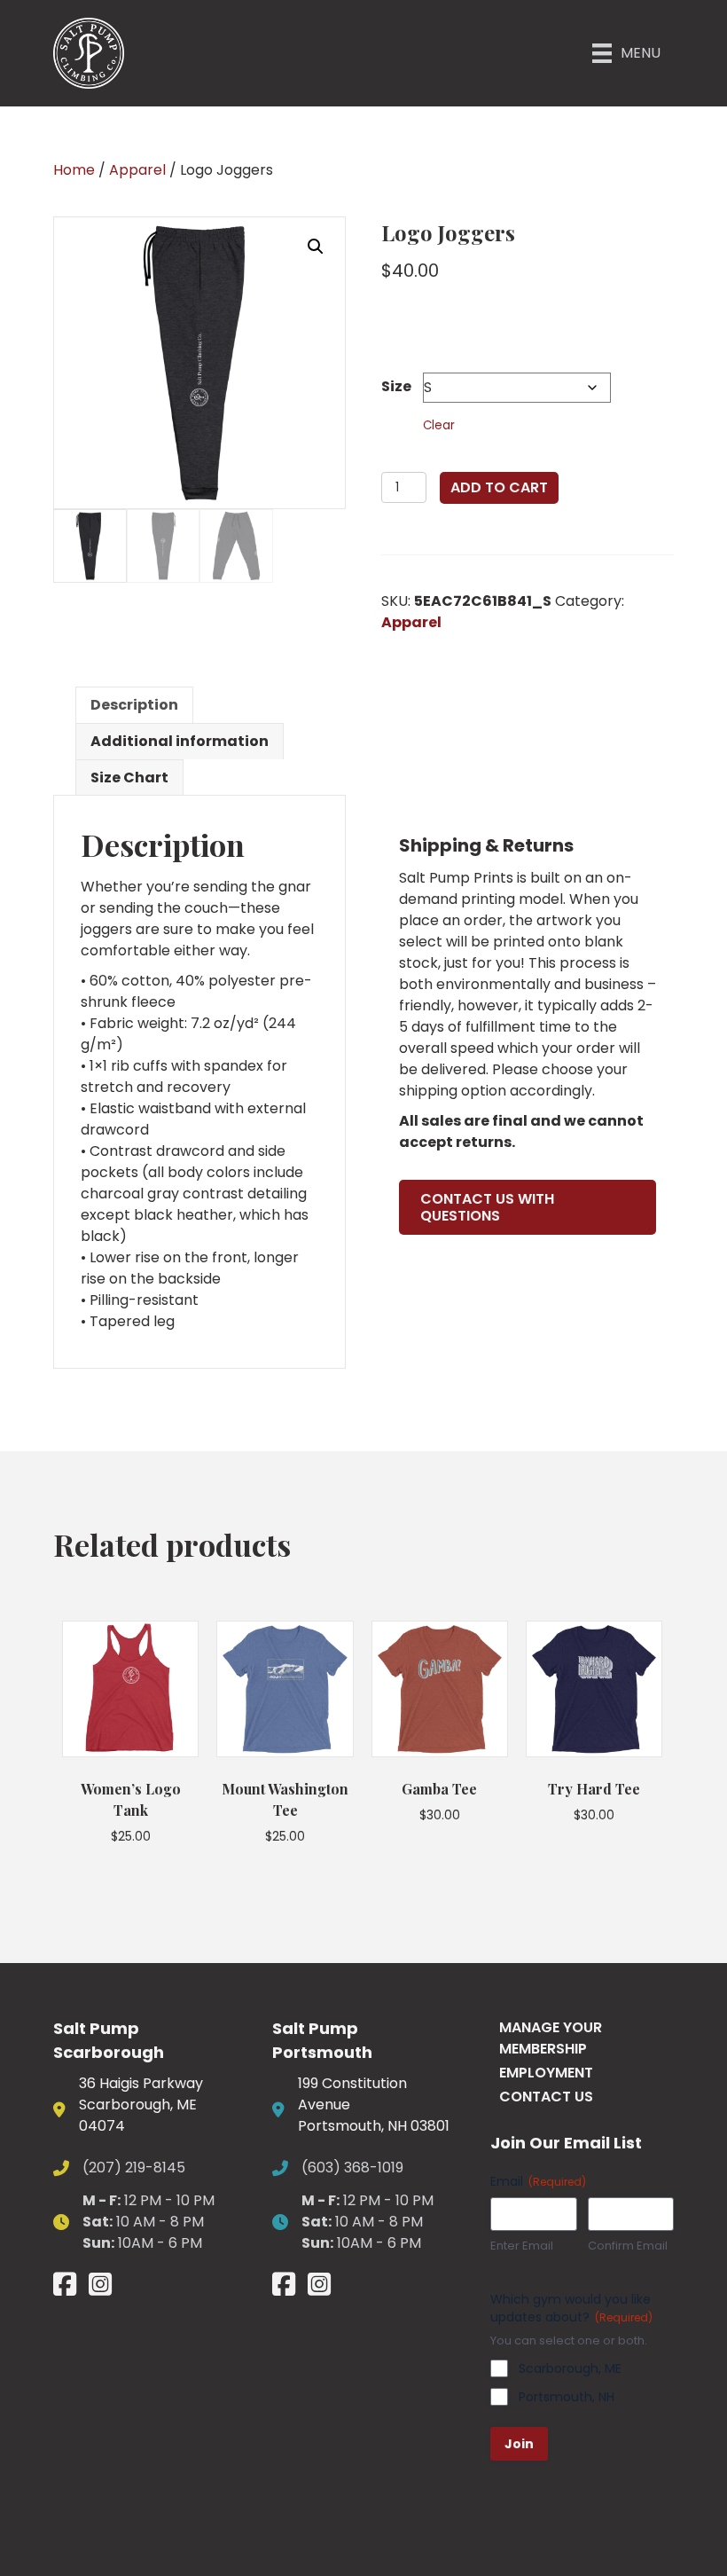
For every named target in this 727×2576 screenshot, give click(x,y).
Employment (546, 2073)
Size (396, 386)
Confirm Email (628, 2246)
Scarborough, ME (570, 2368)
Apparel (137, 170)
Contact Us (546, 2097)
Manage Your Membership (551, 2038)
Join (519, 2444)
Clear (439, 425)
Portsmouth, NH (567, 2397)
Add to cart (499, 487)
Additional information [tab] (180, 741)
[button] (316, 247)
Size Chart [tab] (129, 778)
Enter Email (522, 2246)
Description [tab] (134, 705)
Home (74, 170)
